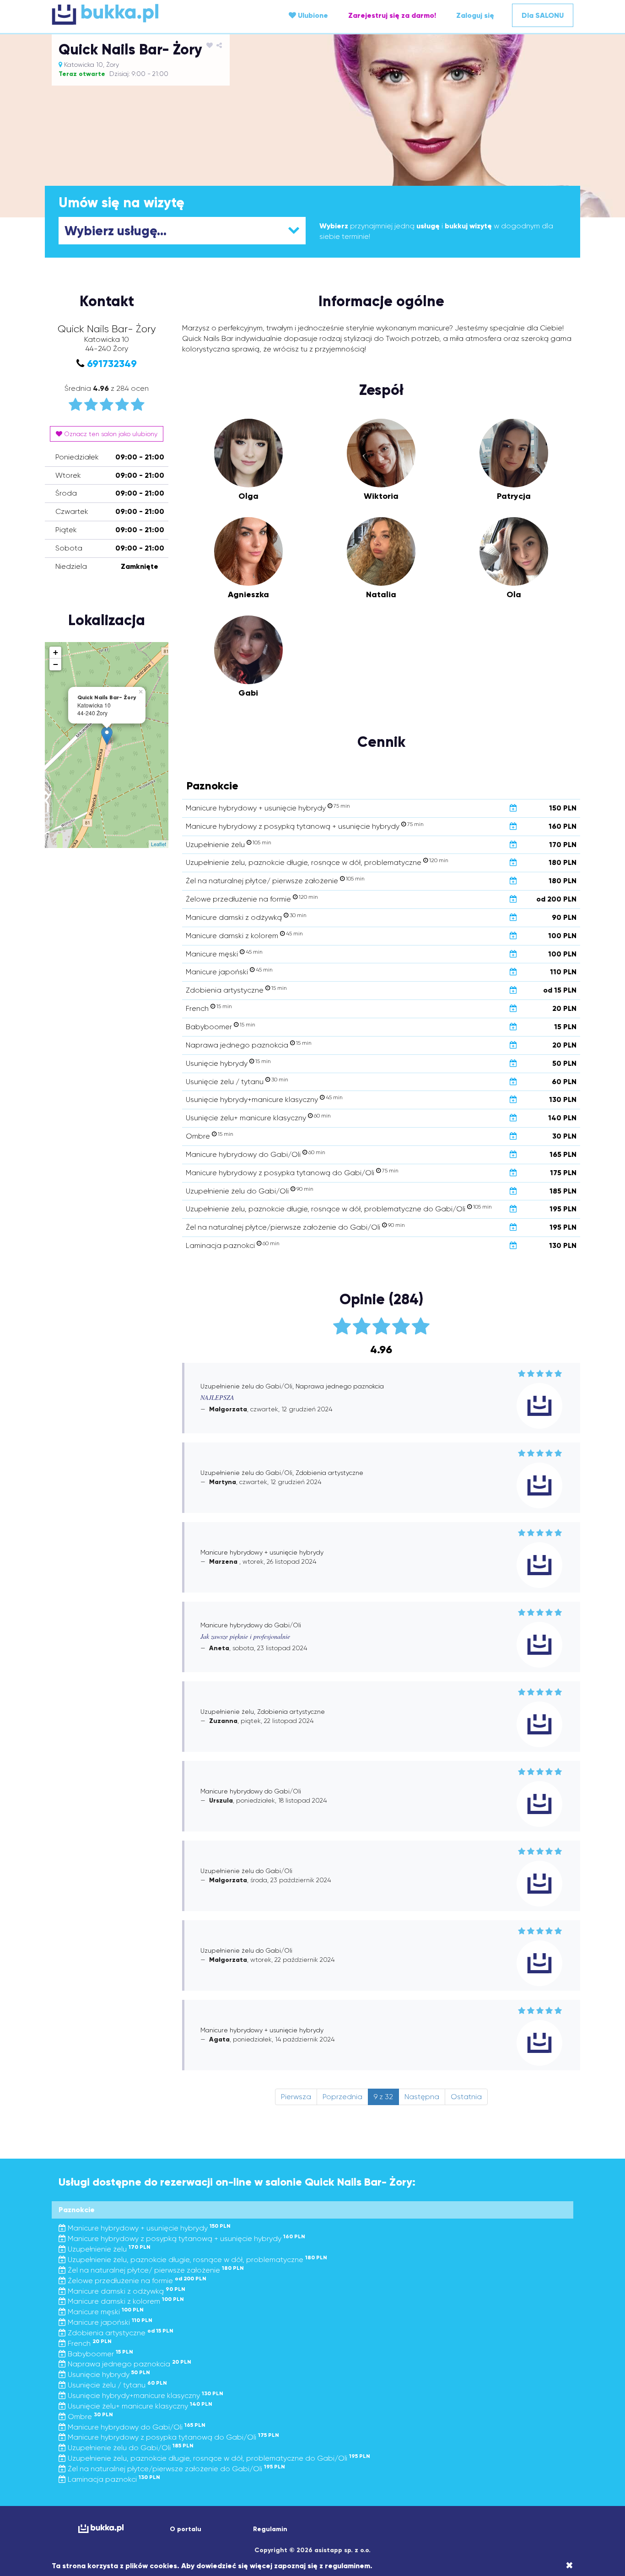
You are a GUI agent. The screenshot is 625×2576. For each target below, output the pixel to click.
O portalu (186, 2529)
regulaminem (348, 2566)
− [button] (56, 664)
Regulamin (270, 2529)
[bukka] (139, 14)
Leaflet (159, 844)
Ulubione (312, 15)
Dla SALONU (543, 15)
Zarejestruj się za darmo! (392, 15)
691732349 (112, 364)
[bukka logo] (101, 2529)
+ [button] (56, 652)
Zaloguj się (475, 15)
